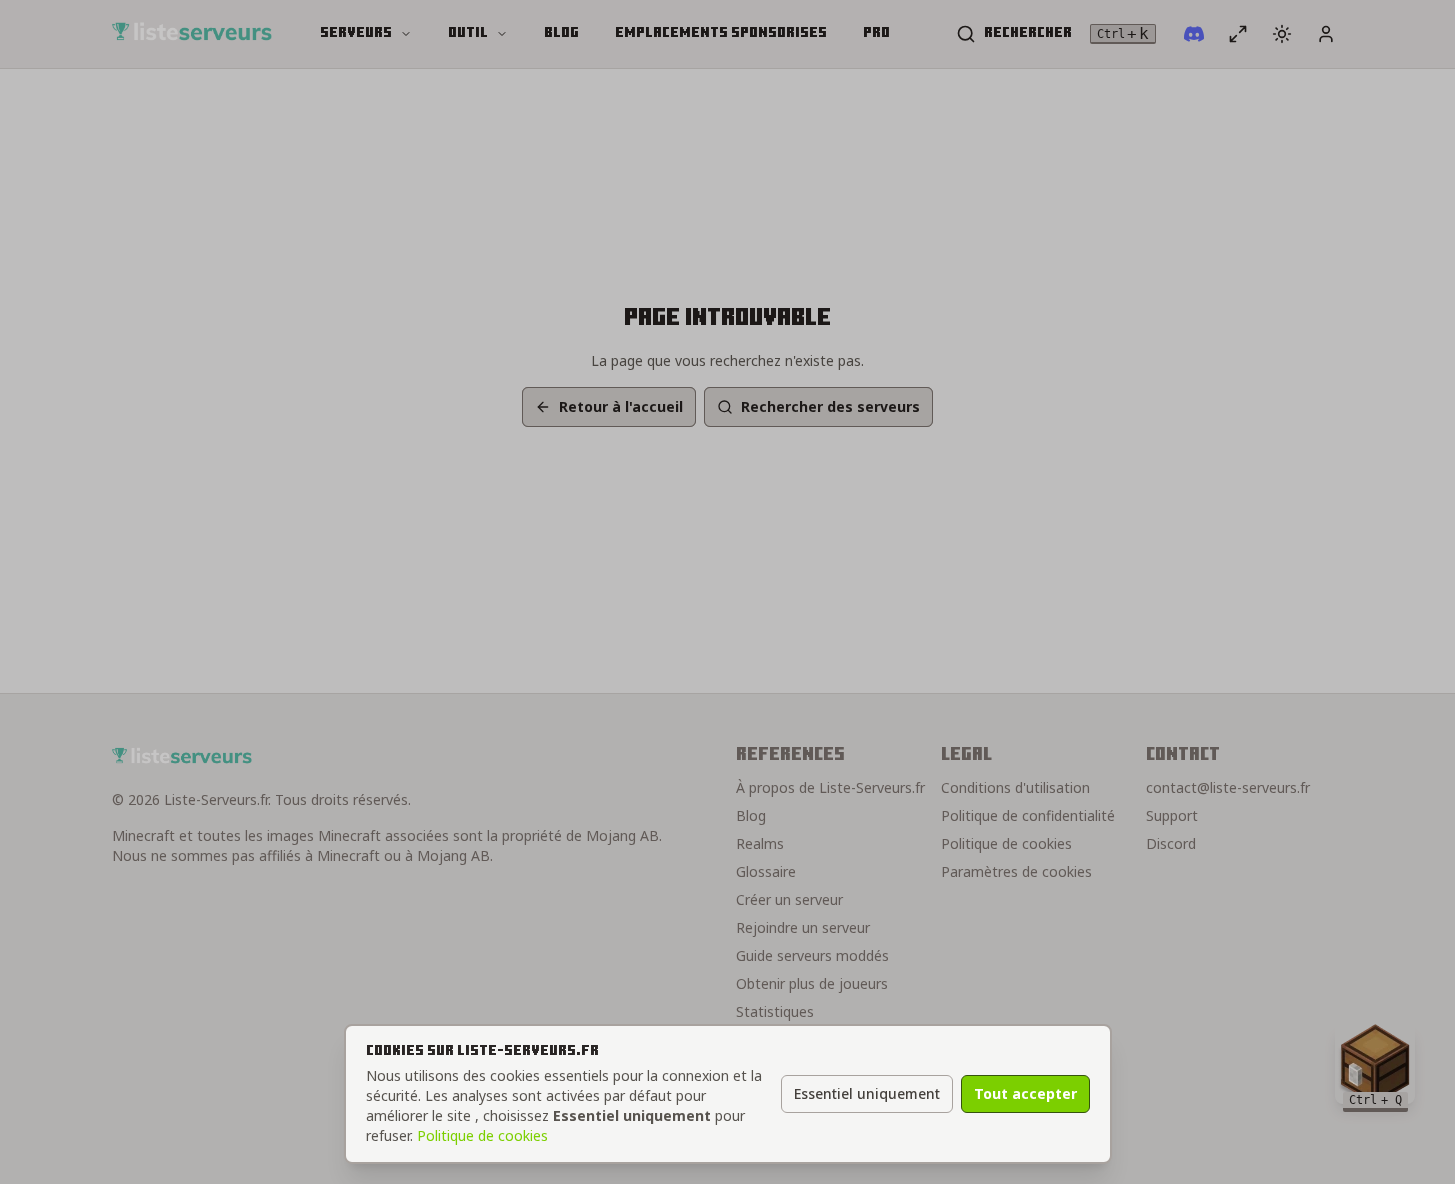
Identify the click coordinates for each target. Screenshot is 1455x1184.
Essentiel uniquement (867, 1093)
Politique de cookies (482, 1135)
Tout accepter (1025, 1093)
